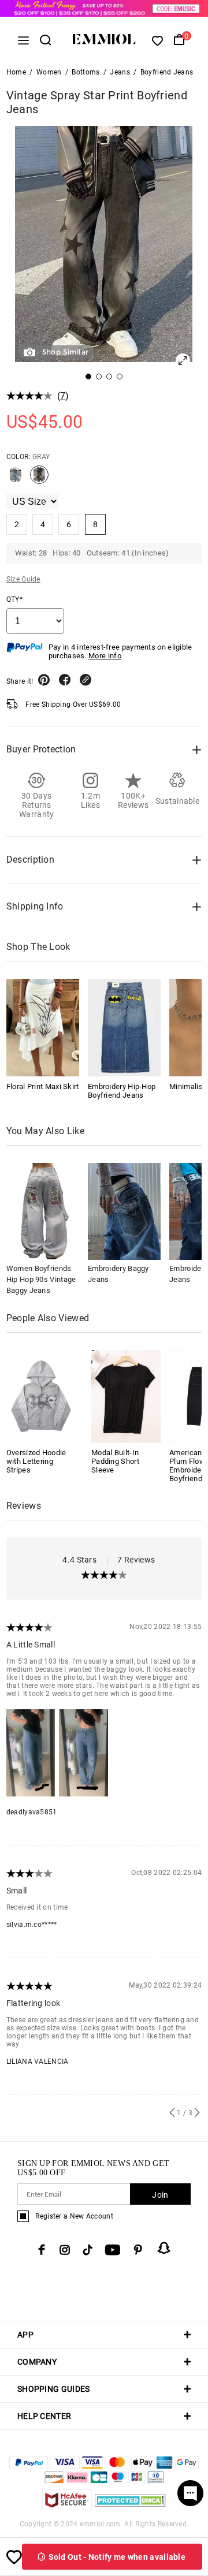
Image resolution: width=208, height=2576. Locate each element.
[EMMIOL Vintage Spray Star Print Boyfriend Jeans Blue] (16, 479)
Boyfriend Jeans (167, 72)
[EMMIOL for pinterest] (138, 2250)
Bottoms (86, 72)
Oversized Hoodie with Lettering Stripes (36, 1461)
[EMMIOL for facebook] (42, 2250)
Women (49, 72)
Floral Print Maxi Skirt (43, 1086)
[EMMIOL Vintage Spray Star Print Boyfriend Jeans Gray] (39, 479)
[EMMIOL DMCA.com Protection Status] (130, 2507)
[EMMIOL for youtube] (113, 2250)
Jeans (120, 72)
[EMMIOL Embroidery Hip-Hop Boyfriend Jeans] (124, 1027)
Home (16, 72)
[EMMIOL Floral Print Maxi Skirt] (43, 1027)
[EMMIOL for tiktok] (88, 2250)
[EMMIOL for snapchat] (164, 2248)
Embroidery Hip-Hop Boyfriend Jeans (122, 1091)
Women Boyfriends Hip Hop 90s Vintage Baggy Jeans (41, 1279)
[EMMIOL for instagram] (65, 2250)
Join (160, 2195)
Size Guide (23, 579)
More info (105, 656)
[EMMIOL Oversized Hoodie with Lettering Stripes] (41, 1395)
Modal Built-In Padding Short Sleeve (115, 1461)
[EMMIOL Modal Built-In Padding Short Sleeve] (126, 1395)
